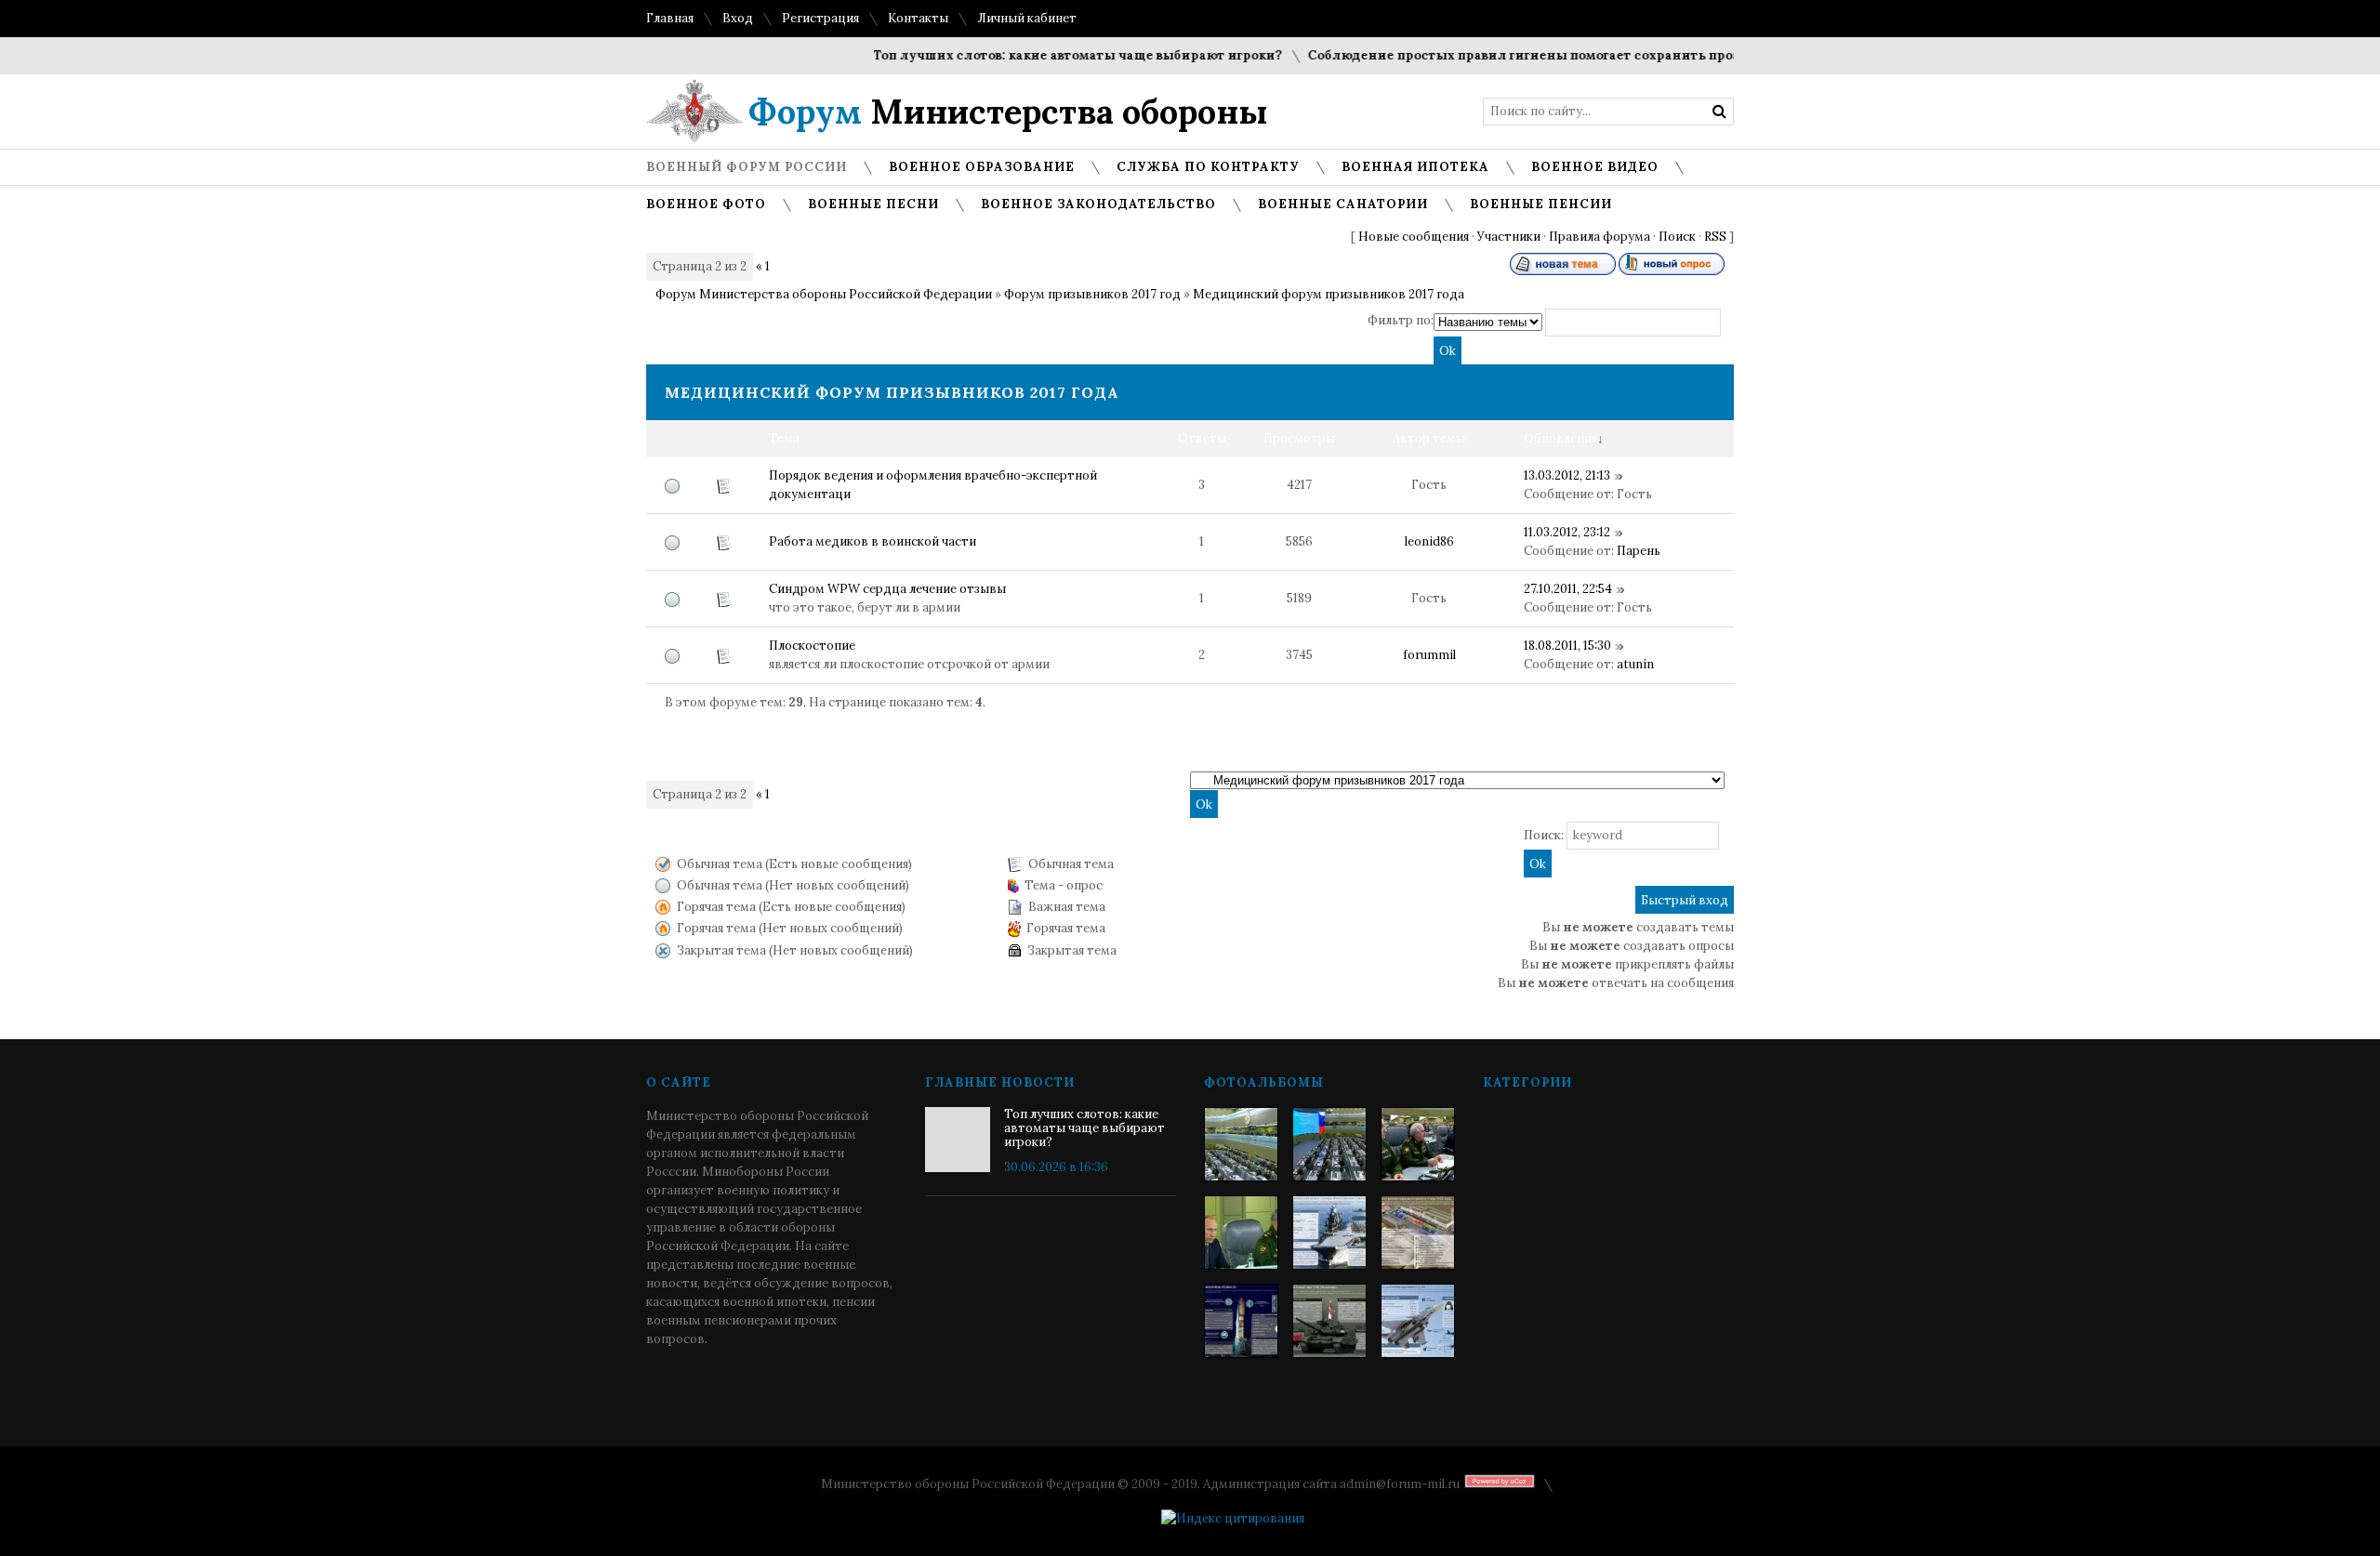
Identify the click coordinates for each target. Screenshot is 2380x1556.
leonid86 (1429, 541)
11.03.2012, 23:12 (1567, 532)
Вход (738, 18)
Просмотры (1299, 438)
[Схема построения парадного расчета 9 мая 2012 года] (1418, 1233)
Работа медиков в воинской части (873, 541)
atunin (1635, 664)
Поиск (1677, 237)
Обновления (1560, 438)
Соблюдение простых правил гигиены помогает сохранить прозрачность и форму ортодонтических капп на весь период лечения (1712, 55)
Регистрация (820, 18)
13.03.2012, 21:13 (1567, 475)
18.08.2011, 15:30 (1567, 646)
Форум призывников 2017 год (1092, 294)
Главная (670, 18)
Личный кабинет (1027, 18)
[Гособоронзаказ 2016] (1241, 1233)
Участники (1509, 237)
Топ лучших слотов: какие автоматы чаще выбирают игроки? (1045, 55)
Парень (1639, 551)
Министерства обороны (1008, 112)
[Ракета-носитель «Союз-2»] (1241, 1321)
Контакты (918, 18)
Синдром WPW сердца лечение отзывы (887, 589)
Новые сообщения (1414, 237)
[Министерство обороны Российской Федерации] (1241, 1144)
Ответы (1202, 438)
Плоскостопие (812, 646)
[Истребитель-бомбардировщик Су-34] (1418, 1321)
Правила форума (1600, 237)
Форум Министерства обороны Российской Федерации (824, 294)
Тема (784, 438)
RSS (1715, 237)
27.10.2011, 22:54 (1568, 589)
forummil (1429, 655)
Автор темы (1429, 438)
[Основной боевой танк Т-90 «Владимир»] (1329, 1321)
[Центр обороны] (1329, 1144)
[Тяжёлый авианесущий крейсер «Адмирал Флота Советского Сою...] (1329, 1233)
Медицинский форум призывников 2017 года (1329, 294)
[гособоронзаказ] (1418, 1144)
